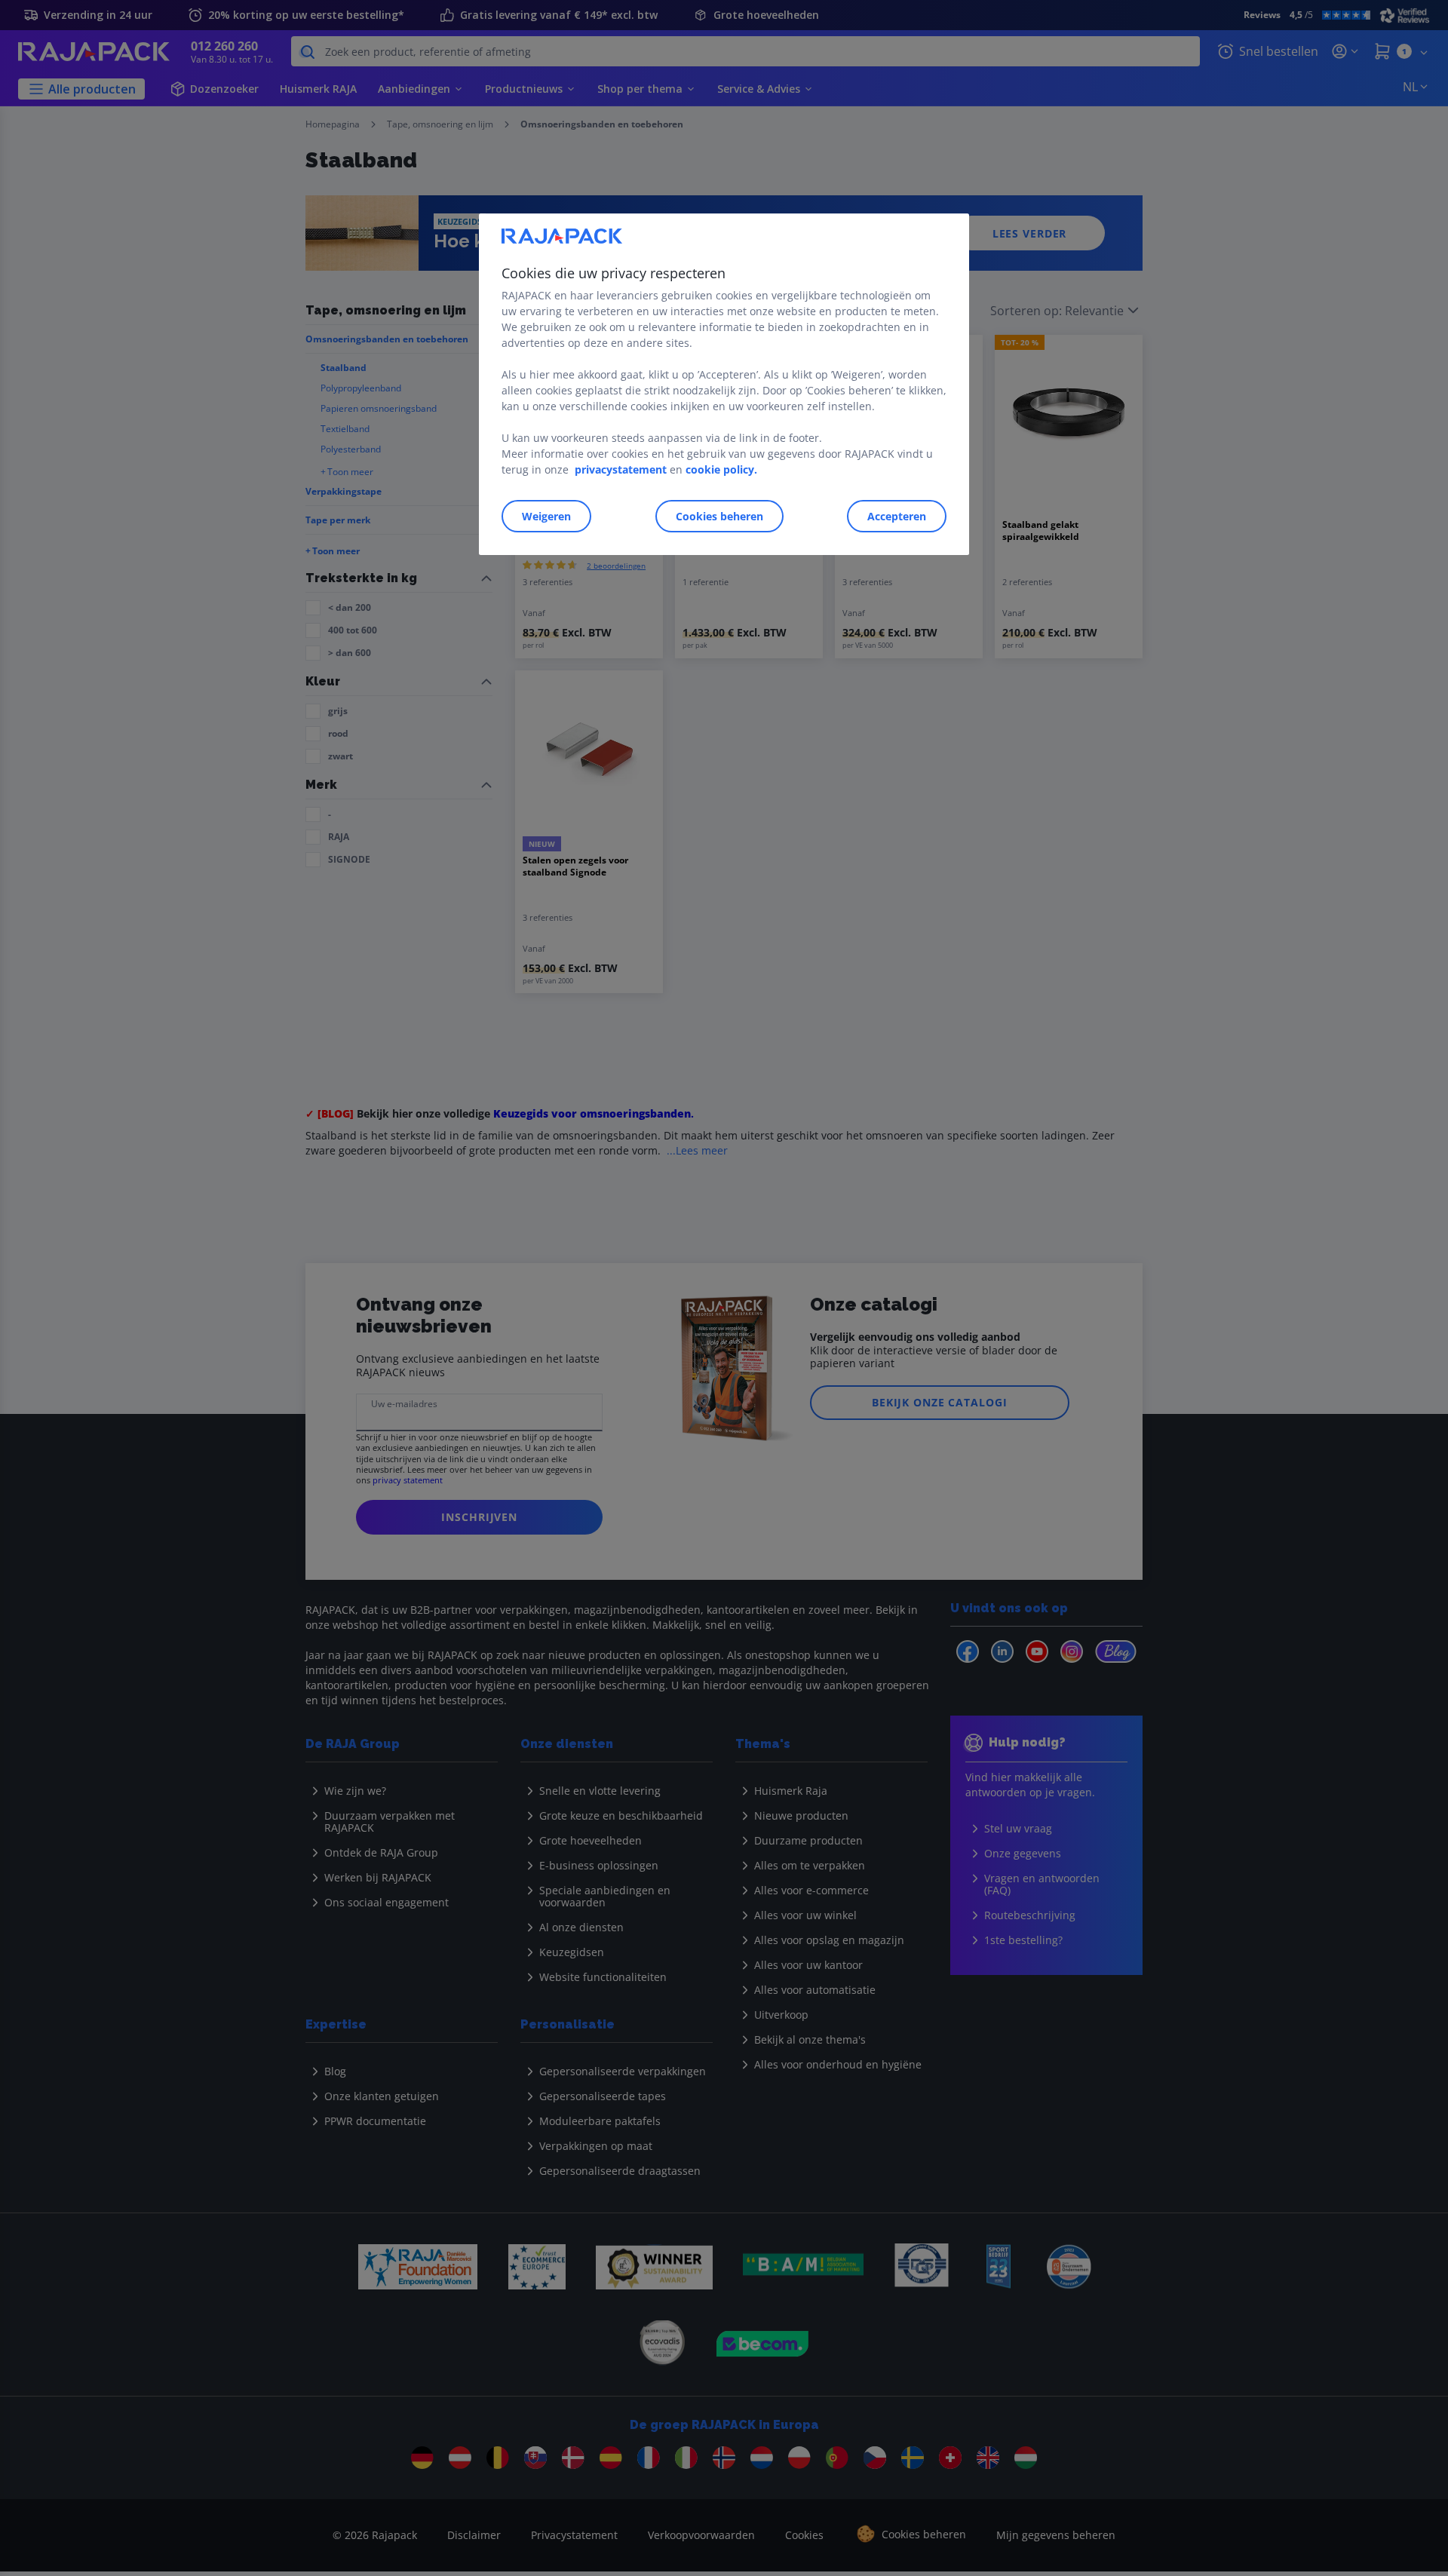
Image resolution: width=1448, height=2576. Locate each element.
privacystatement (621, 469)
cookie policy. (721, 469)
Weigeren (546, 516)
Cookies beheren (719, 516)
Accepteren (897, 516)
